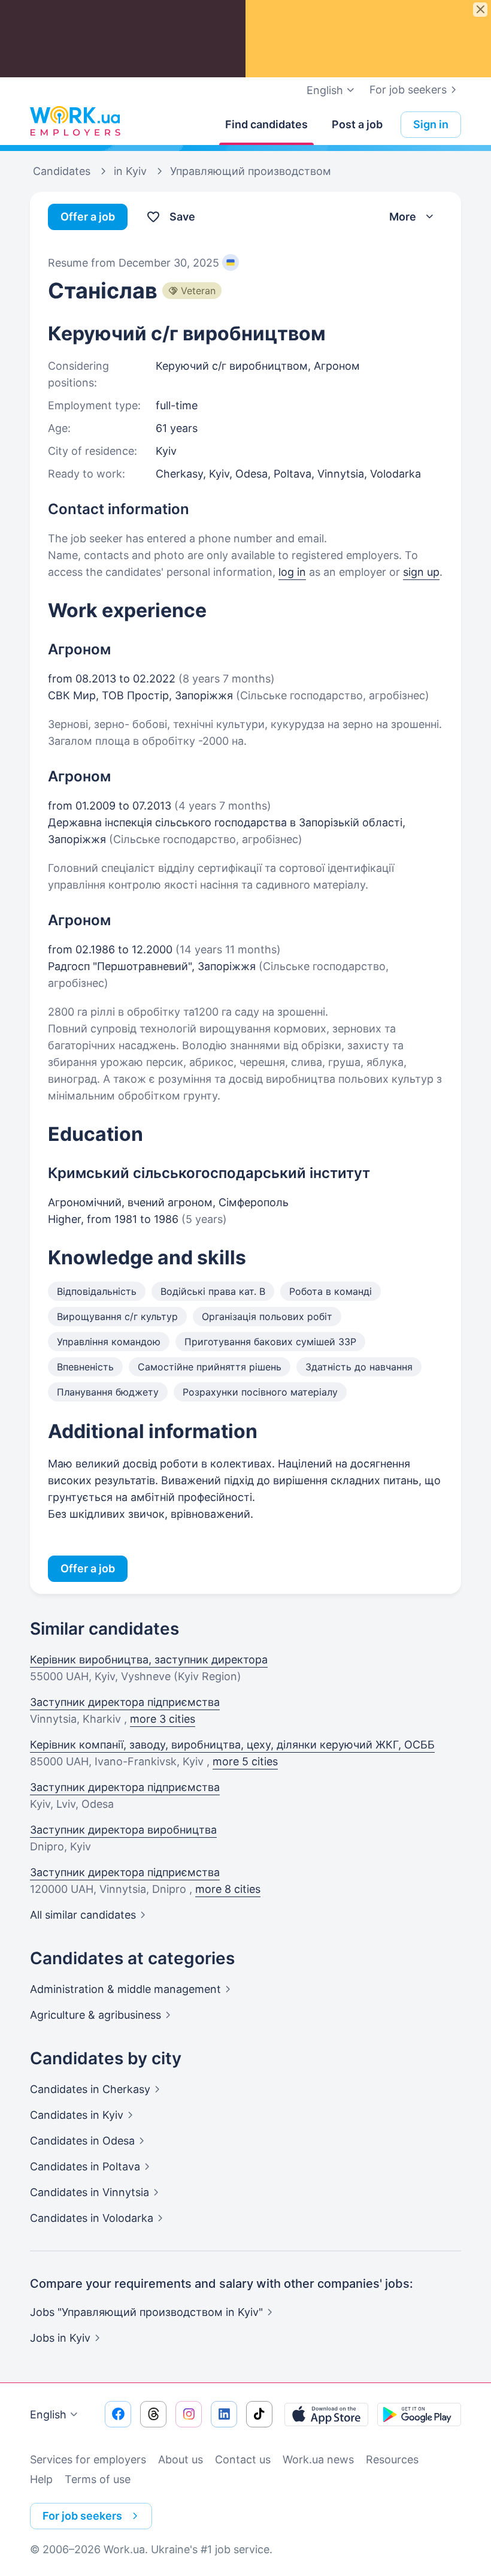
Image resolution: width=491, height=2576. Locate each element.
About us (181, 2459)
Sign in (431, 124)
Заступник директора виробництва (123, 1830)
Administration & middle (125, 1989)
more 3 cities (163, 1719)
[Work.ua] (75, 122)
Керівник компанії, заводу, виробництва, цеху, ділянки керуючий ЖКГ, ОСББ (232, 1745)
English (48, 2415)
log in (292, 572)
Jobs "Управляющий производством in (146, 2312)
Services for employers (88, 2459)
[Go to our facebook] (118, 2414)
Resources (392, 2459)
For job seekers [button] (82, 2516)
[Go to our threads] (153, 2414)
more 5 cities (245, 1761)
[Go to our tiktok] (259, 2414)
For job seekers (408, 90)
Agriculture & (96, 2015)
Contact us (243, 2459)
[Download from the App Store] (326, 2414)
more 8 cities (228, 1889)
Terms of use (98, 2479)
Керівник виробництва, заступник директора (149, 1660)
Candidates (90, 2089)
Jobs (60, 2338)
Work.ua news (318, 2459)
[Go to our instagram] (189, 2414)
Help (41, 2479)
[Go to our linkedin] (224, 2414)
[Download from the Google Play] (419, 2414)
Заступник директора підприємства (125, 1702)
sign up (421, 572)
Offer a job (88, 217)
